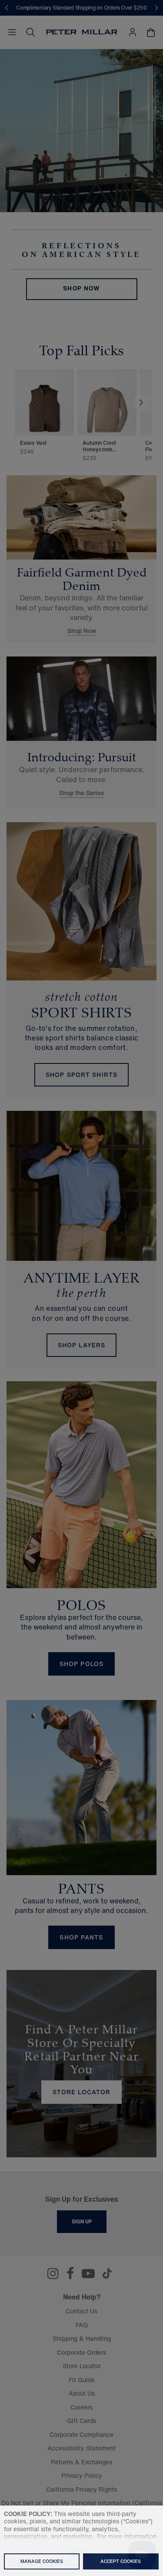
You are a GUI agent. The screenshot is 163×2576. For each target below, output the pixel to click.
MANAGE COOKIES (42, 2561)
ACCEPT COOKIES (121, 2561)
